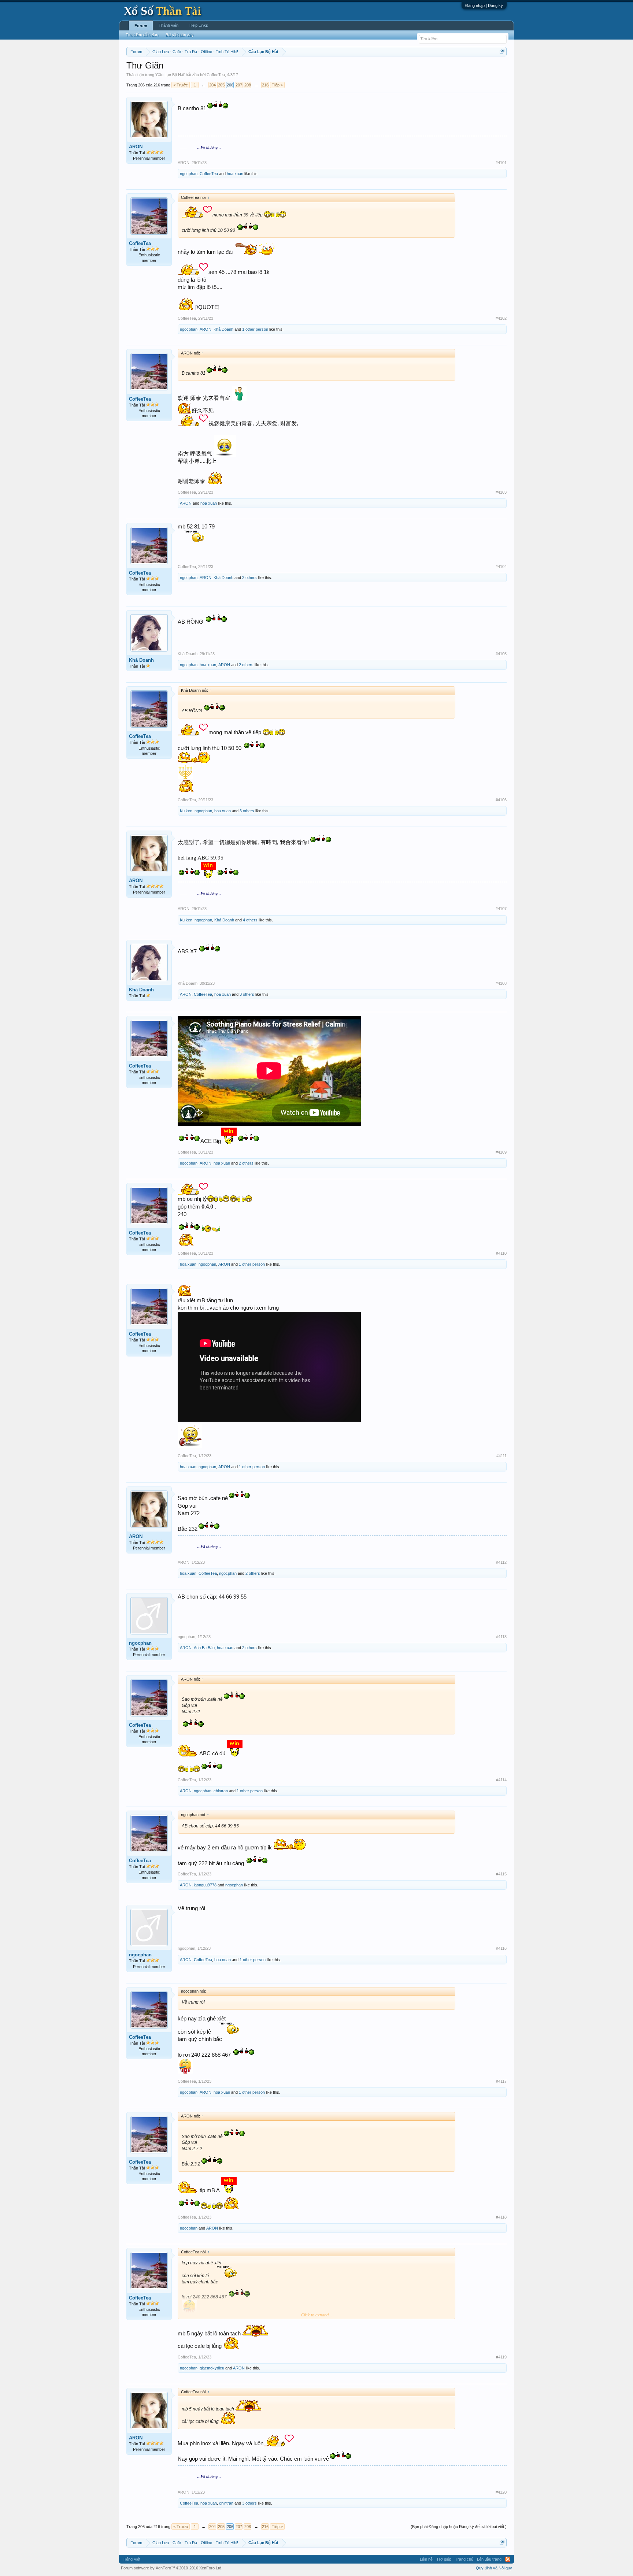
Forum (141, 26)
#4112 (501, 1562)
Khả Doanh (223, 329)
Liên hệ (426, 2559)
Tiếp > (277, 85)
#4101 (501, 163)
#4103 (501, 492)
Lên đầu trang (489, 2559)
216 (265, 85)
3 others (247, 811)
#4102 (501, 318)
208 (248, 85)
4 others (250, 920)
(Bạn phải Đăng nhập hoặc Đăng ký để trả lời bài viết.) (459, 2527)
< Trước (181, 85)
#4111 (501, 1456)
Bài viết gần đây (180, 35)
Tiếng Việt (132, 2559)
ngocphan (189, 174)
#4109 (501, 1152)
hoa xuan (235, 174)
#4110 (501, 1253)
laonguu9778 (205, 1885)
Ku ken (186, 811)
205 (221, 85)
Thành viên (169, 25)
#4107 (501, 909)
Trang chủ (464, 2559)
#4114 (501, 1780)
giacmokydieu (212, 2368)
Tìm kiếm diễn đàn (142, 35)
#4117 (501, 2081)
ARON (136, 147)
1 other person (255, 329)
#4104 (501, 567)
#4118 (501, 2217)
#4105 (501, 654)
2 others (249, 578)
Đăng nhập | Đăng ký (484, 5)
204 (212, 85)
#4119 (501, 2357)
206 (230, 85)
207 (239, 85)
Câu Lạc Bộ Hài (170, 75)
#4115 (501, 1874)
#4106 (501, 800)
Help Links (199, 25)
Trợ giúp (444, 2559)
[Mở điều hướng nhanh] (502, 51)
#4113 (501, 1637)
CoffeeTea (216, 75)
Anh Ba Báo (204, 1648)
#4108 (501, 983)
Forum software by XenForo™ (172, 2568)
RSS (508, 2559)
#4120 (501, 2492)
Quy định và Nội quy (494, 2568)
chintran (221, 1791)
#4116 (501, 1948)
